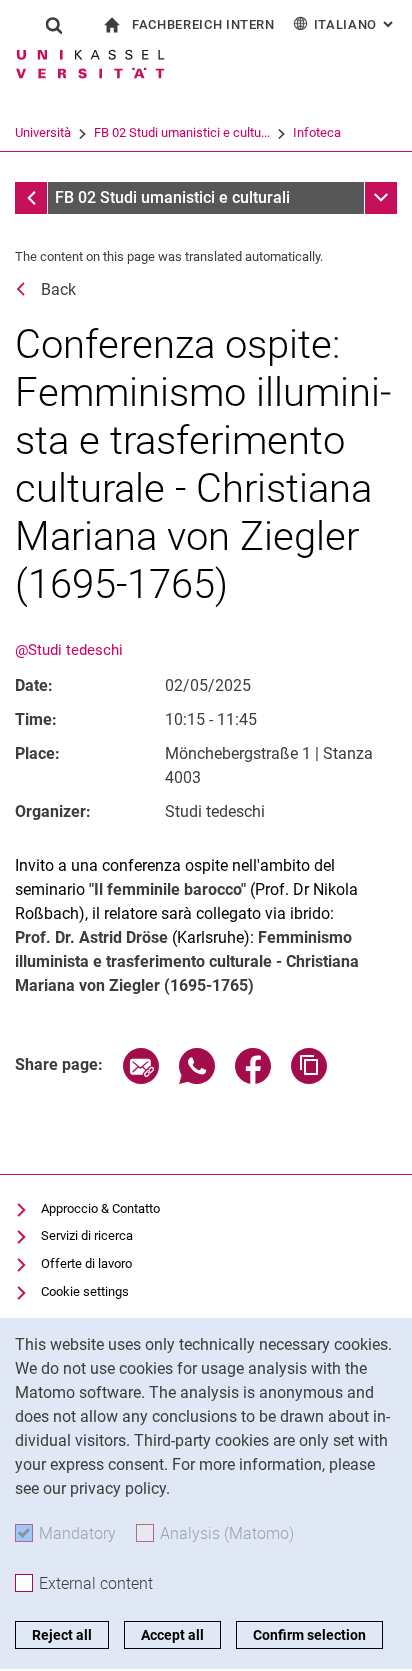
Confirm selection (309, 1635)
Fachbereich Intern (203, 24)
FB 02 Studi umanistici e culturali (172, 197)
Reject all (62, 1635)
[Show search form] (54, 25)
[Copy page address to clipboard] (309, 1078)
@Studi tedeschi (69, 650)
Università (43, 132)
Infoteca (317, 132)
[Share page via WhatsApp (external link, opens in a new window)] (197, 1078)
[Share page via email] (141, 1078)
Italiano (355, 24)
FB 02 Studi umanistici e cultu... (182, 132)
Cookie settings (85, 1291)
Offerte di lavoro (86, 1263)
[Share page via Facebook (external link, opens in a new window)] (253, 1078)
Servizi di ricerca (87, 1235)
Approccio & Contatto (100, 1208)
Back (58, 289)
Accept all (172, 1635)
